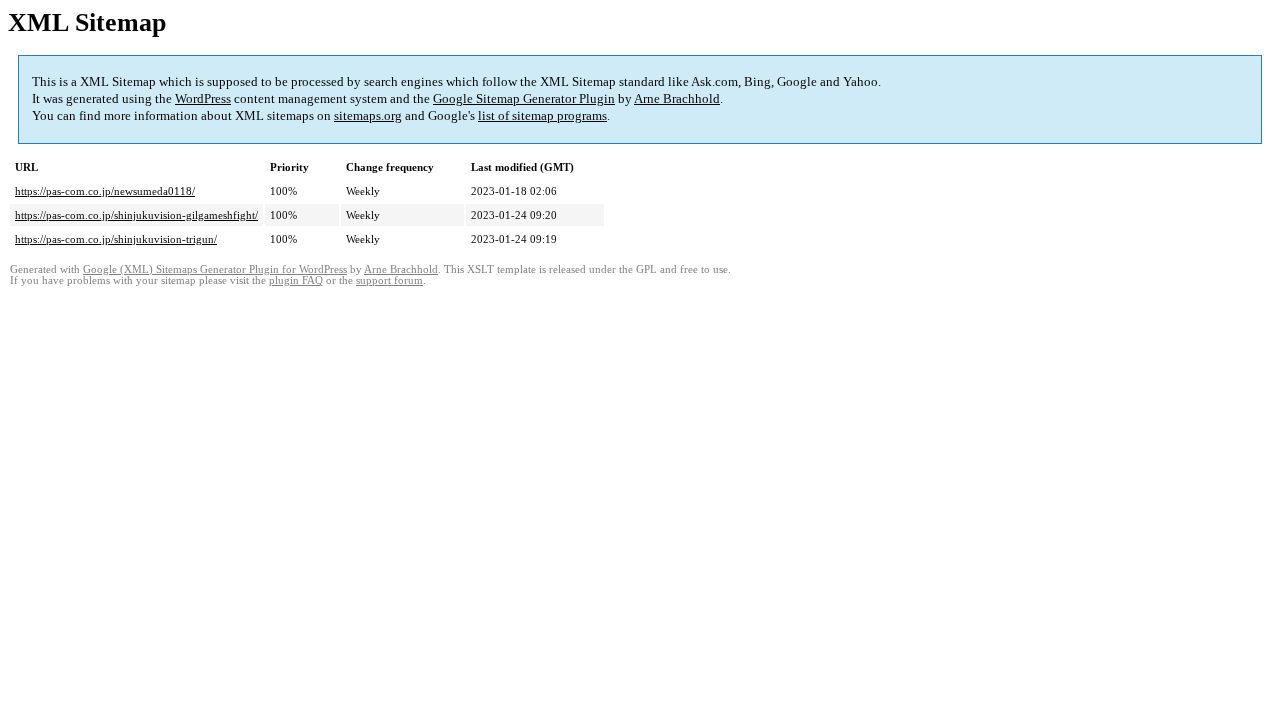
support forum (389, 280)
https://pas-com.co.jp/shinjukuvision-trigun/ (116, 239)
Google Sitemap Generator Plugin (524, 98)
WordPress (203, 98)
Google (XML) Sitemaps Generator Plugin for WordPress (215, 269)
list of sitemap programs (542, 115)
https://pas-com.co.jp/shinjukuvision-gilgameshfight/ (136, 215)
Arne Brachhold (677, 98)
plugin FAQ (296, 280)
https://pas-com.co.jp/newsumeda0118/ (105, 191)
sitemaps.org (368, 115)
